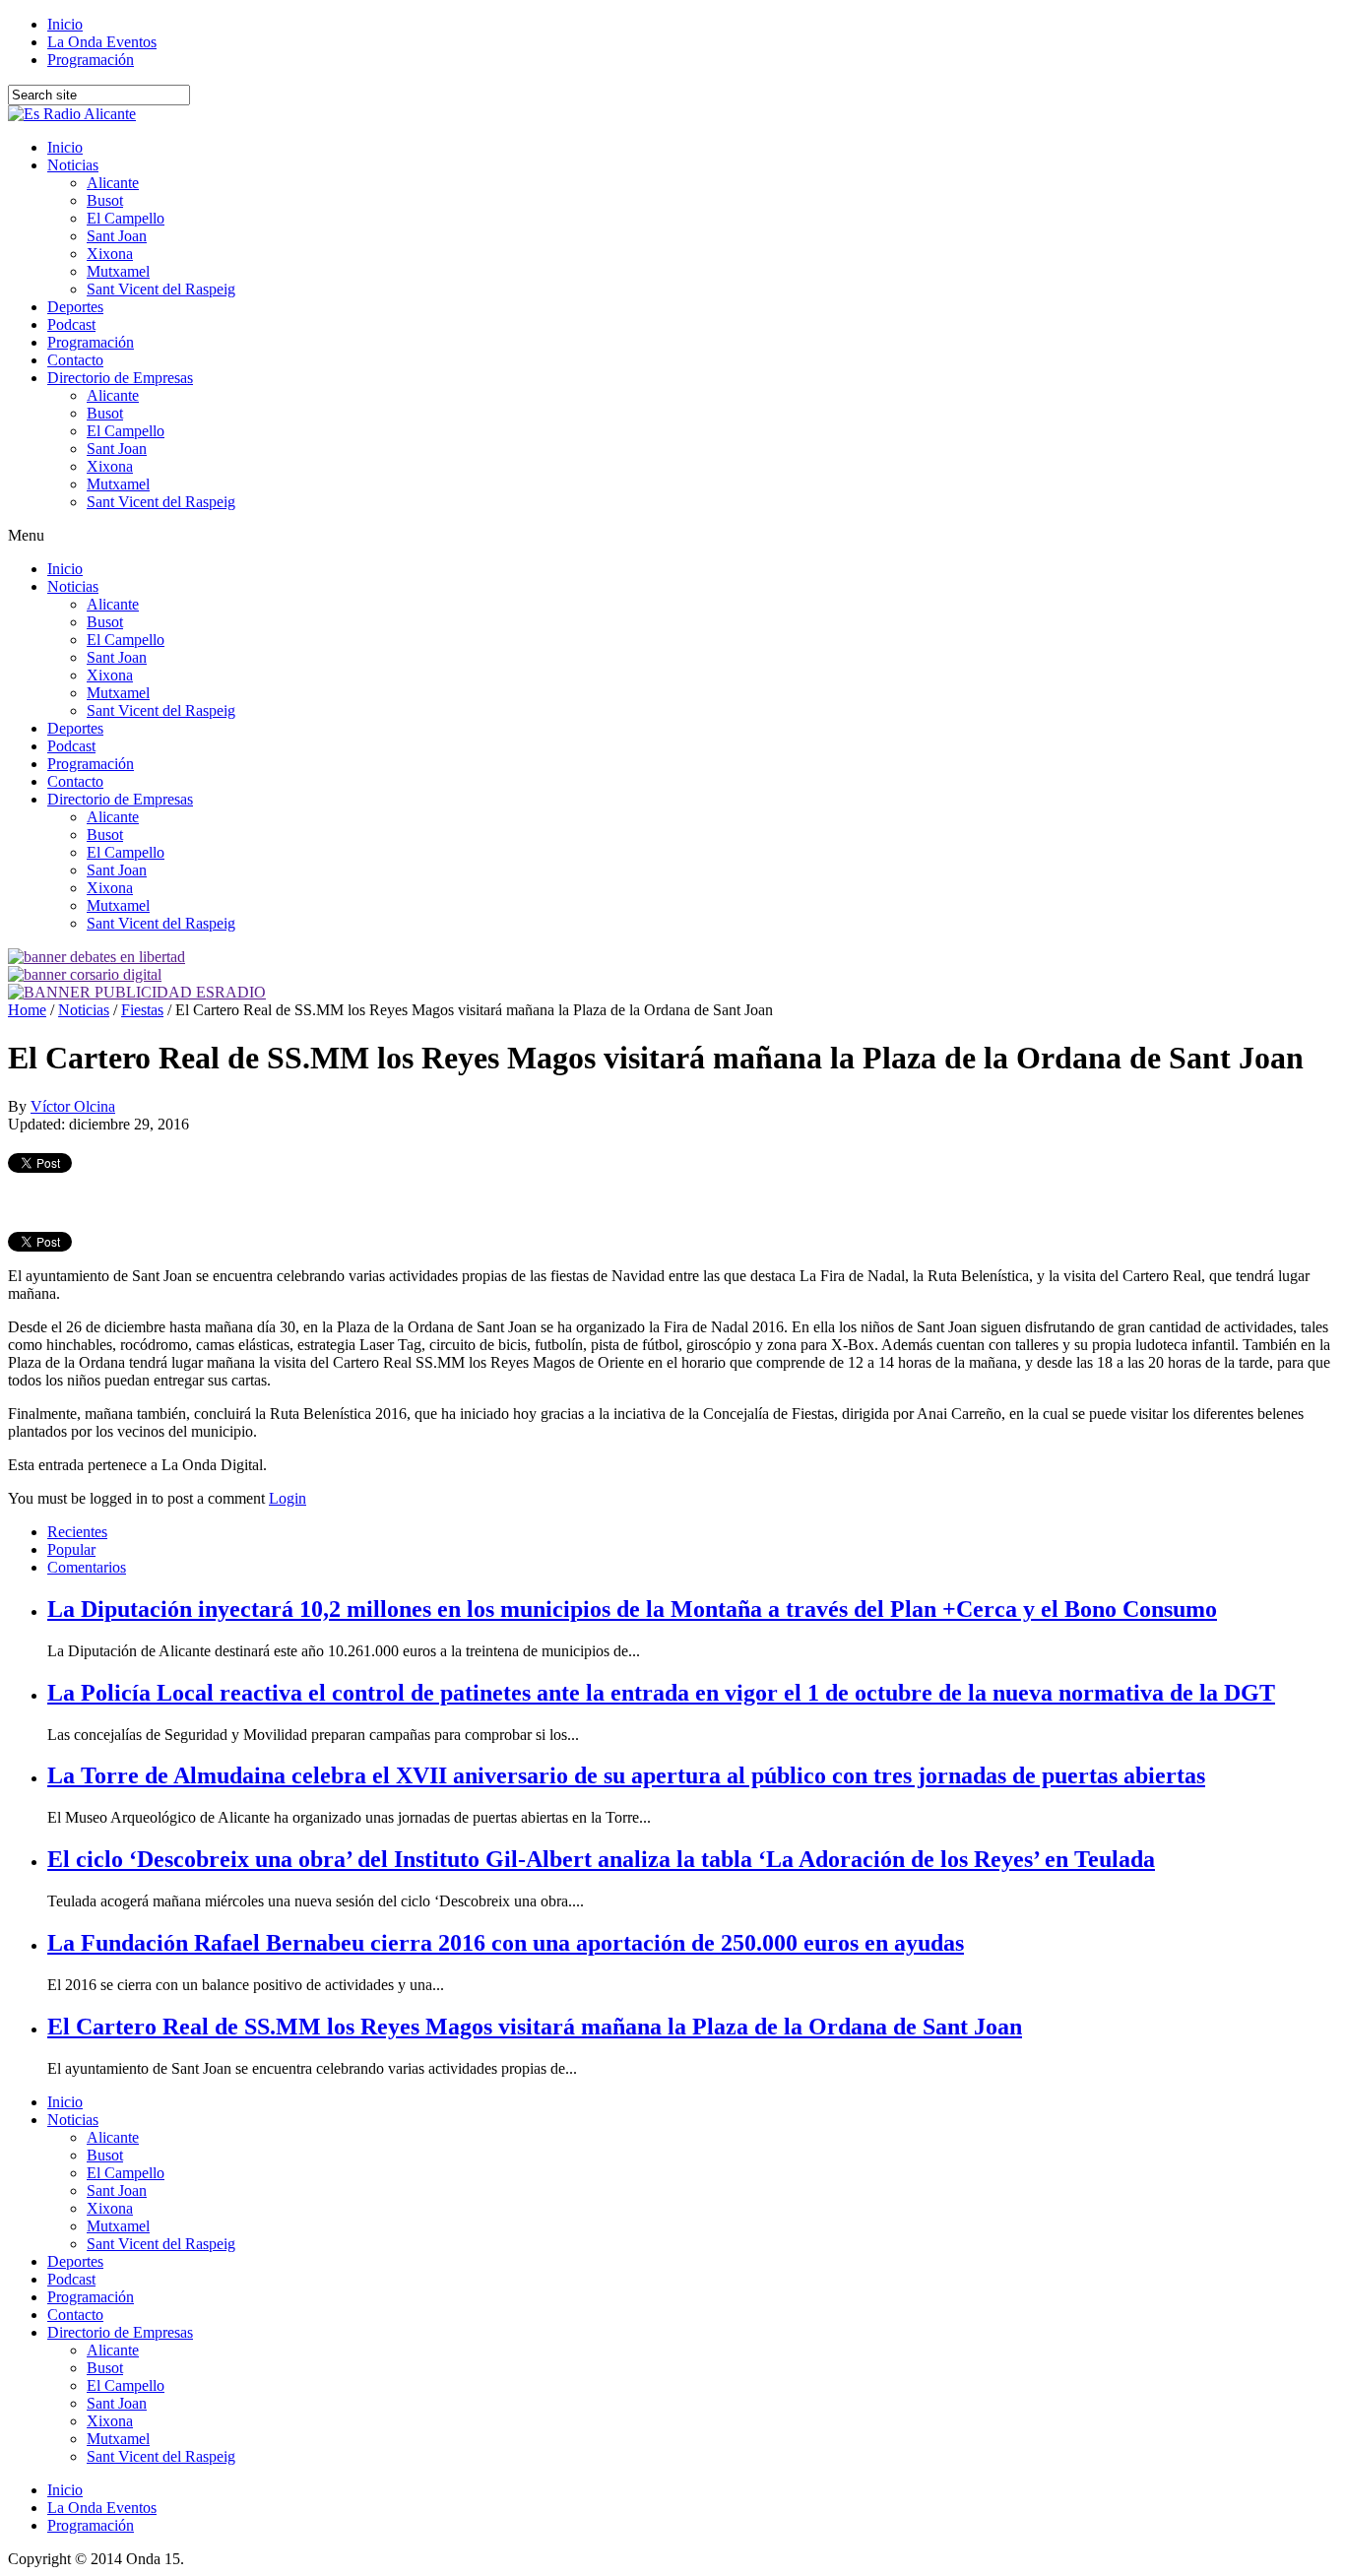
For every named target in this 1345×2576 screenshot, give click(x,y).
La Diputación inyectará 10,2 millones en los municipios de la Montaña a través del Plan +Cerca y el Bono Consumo (632, 1609)
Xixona (110, 254)
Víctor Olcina (73, 1106)
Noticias (73, 165)
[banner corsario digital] (85, 974)
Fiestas (142, 1010)
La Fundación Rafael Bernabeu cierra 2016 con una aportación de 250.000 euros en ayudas (506, 1943)
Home (27, 1010)
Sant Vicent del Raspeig (161, 289)
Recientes (77, 1532)
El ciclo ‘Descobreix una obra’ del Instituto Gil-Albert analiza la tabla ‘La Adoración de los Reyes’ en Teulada (601, 1859)
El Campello (126, 218)
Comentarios (87, 1567)
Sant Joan (117, 236)
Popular (71, 1549)
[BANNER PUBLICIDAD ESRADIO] (137, 992)
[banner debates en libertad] (96, 957)
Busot (105, 200)
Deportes (75, 307)
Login (288, 1498)
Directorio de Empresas (120, 378)
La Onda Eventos (102, 42)
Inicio (65, 24)
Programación (91, 60)
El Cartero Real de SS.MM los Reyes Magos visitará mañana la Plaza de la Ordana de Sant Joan (535, 2027)
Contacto (75, 360)
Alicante (113, 183)
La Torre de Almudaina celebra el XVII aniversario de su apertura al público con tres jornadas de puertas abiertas (626, 1775)
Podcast (71, 324)
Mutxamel (118, 271)
